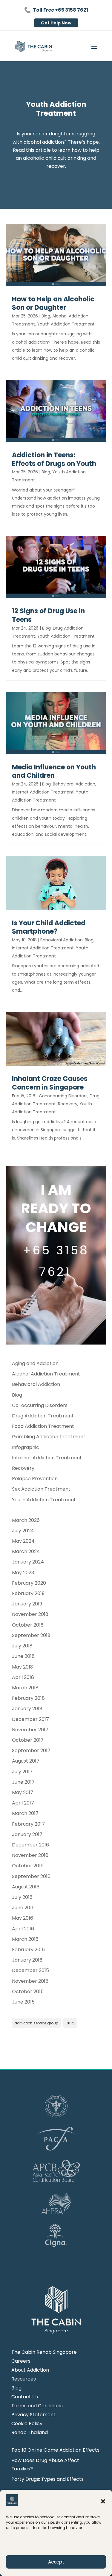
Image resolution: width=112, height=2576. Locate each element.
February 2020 (29, 1583)
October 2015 (28, 1992)
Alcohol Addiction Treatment (46, 1374)
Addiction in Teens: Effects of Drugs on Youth (54, 459)
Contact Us (25, 2397)
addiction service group (36, 2023)
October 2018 (28, 1625)
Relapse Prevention (35, 1479)
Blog (46, 316)
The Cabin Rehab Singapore (44, 2353)
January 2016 (27, 1960)
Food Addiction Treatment (43, 1426)
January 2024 (28, 1562)
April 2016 (23, 1929)
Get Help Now (56, 23)
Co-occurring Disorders (63, 1096)
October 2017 (28, 1740)
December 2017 (30, 1719)
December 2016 (30, 1845)
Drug (70, 2023)
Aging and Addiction (35, 1363)
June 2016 (23, 1908)
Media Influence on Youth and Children (54, 771)
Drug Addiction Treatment (43, 1416)
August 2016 (26, 1887)
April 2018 (23, 1677)
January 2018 (27, 1709)
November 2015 (30, 1981)
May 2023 (23, 1573)
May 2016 (23, 1918)
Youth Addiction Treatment (66, 324)
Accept (56, 2562)
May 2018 (23, 1667)
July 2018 (22, 1646)
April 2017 (23, 1803)
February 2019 (28, 1593)
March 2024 (26, 1551)
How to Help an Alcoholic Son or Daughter (53, 303)
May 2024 (23, 1541)
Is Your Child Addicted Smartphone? (49, 927)
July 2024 (23, 1531)
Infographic (26, 1447)
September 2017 (31, 1751)
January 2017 (27, 1834)
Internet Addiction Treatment (43, 792)
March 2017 (25, 1813)
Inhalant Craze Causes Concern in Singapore (50, 1083)
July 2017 (22, 1772)
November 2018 (30, 1614)
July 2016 (22, 1897)
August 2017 (26, 1761)
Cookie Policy (27, 2424)
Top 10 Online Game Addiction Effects (55, 2450)
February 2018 (28, 1698)
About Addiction (30, 2371)
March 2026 (26, 1520)
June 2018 (23, 1656)
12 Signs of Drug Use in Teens (48, 615)
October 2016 (28, 1866)
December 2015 (30, 1970)
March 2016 (25, 1939)
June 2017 (23, 1782)
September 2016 (31, 1876)
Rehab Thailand (30, 2433)
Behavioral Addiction (74, 784)
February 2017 (28, 1824)
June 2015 (23, 2002)
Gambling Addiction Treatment (49, 1437)
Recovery (68, 1104)
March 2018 (25, 1688)
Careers (21, 2362)
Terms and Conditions (37, 2406)
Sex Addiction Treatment (41, 1489)
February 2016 (28, 1950)
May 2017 (23, 1792)
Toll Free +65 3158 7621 (60, 10)
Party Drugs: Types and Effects (47, 2479)
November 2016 (30, 1855)
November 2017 (30, 1730)
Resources (24, 2380)
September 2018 (31, 1635)
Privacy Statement (33, 2415)
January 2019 (27, 1604)
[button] (103, 2501)
